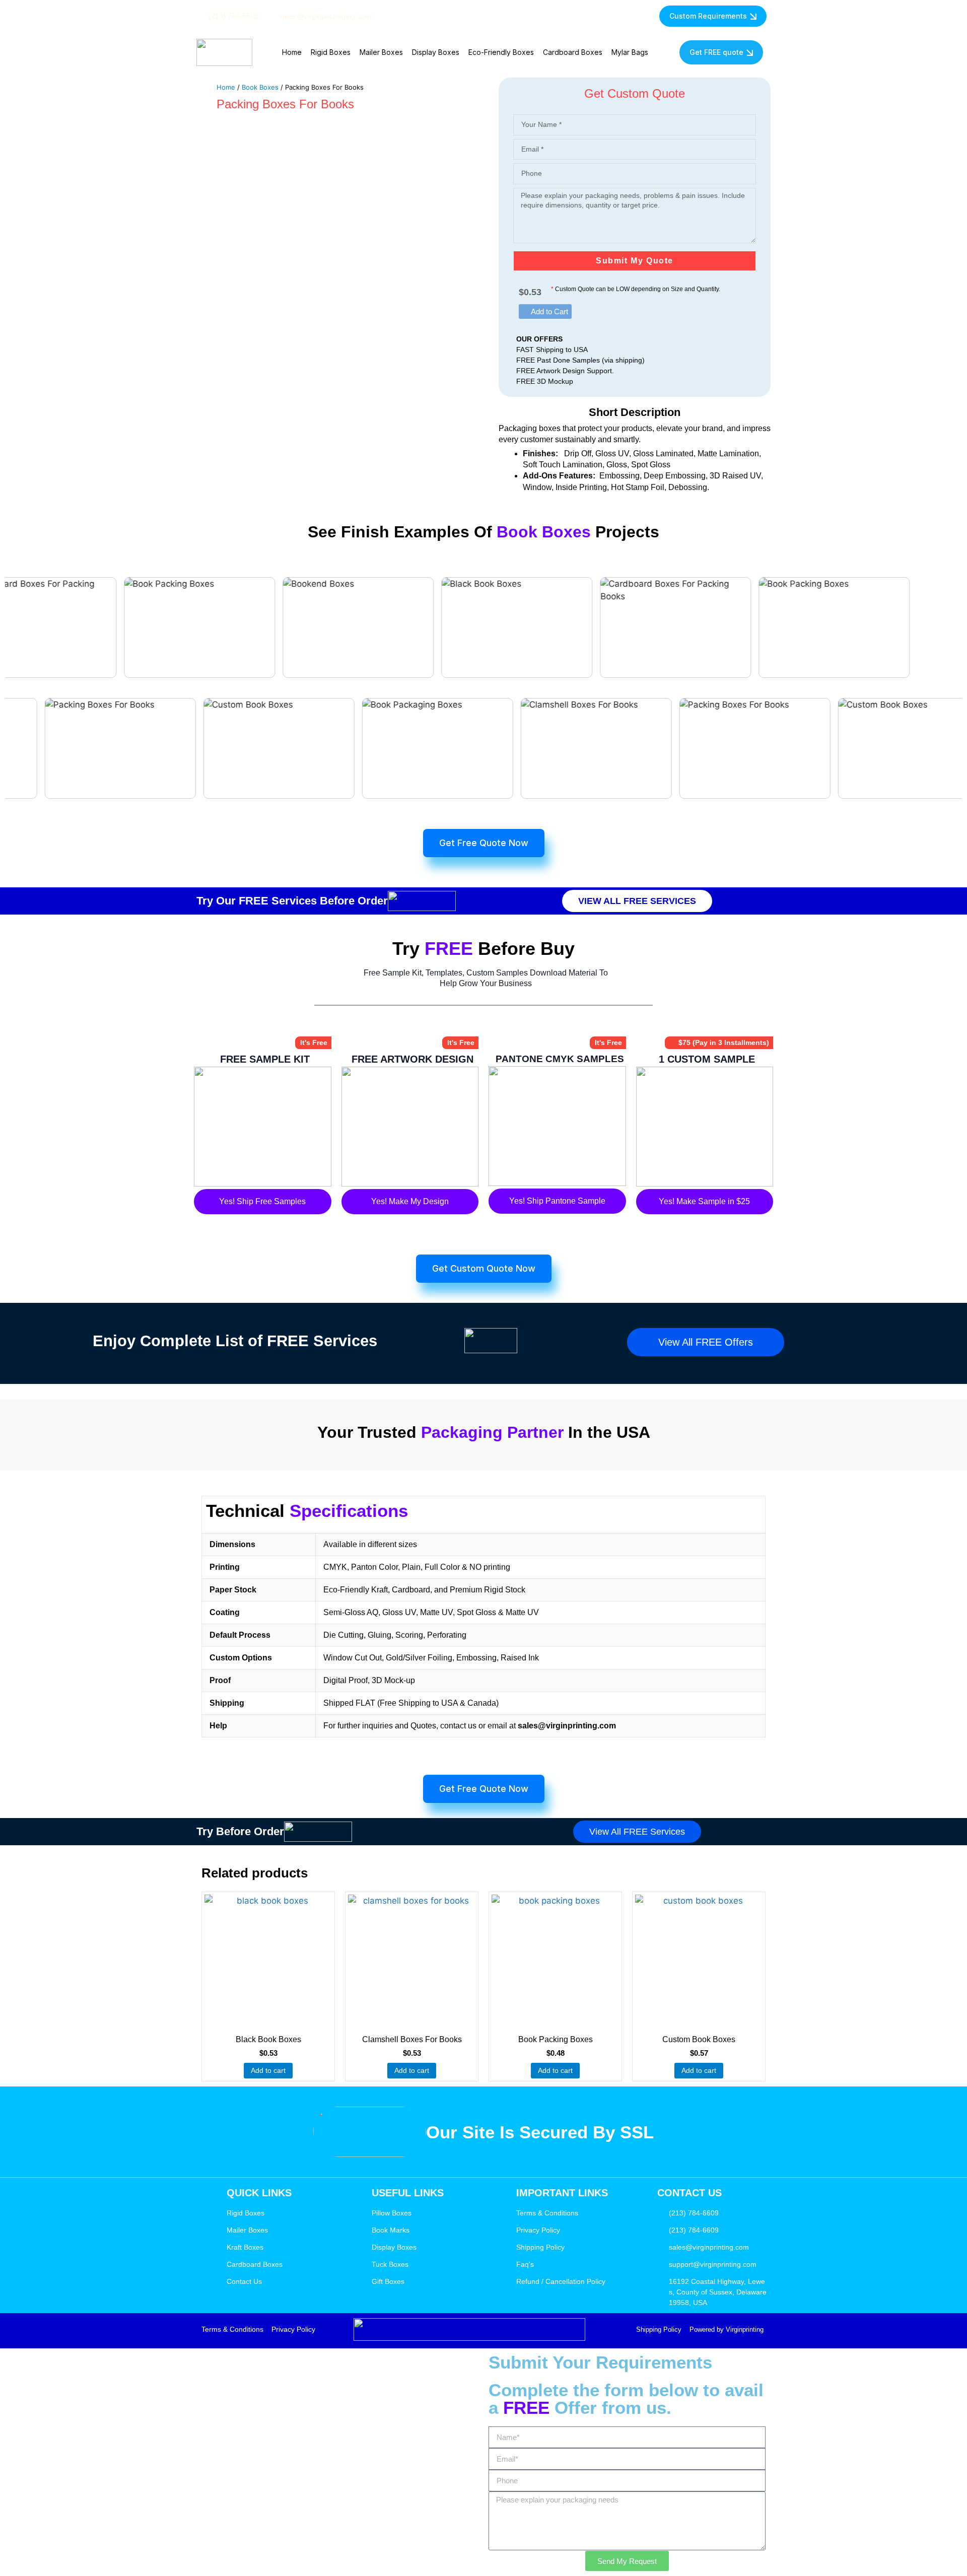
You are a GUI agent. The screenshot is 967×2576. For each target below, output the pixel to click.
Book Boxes (260, 87)
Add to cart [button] (268, 2070)
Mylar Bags (630, 52)
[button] (545, 311)
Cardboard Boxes (573, 52)
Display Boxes (436, 52)
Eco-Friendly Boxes (501, 52)
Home (292, 52)
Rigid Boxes (331, 52)
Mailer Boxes (381, 52)
